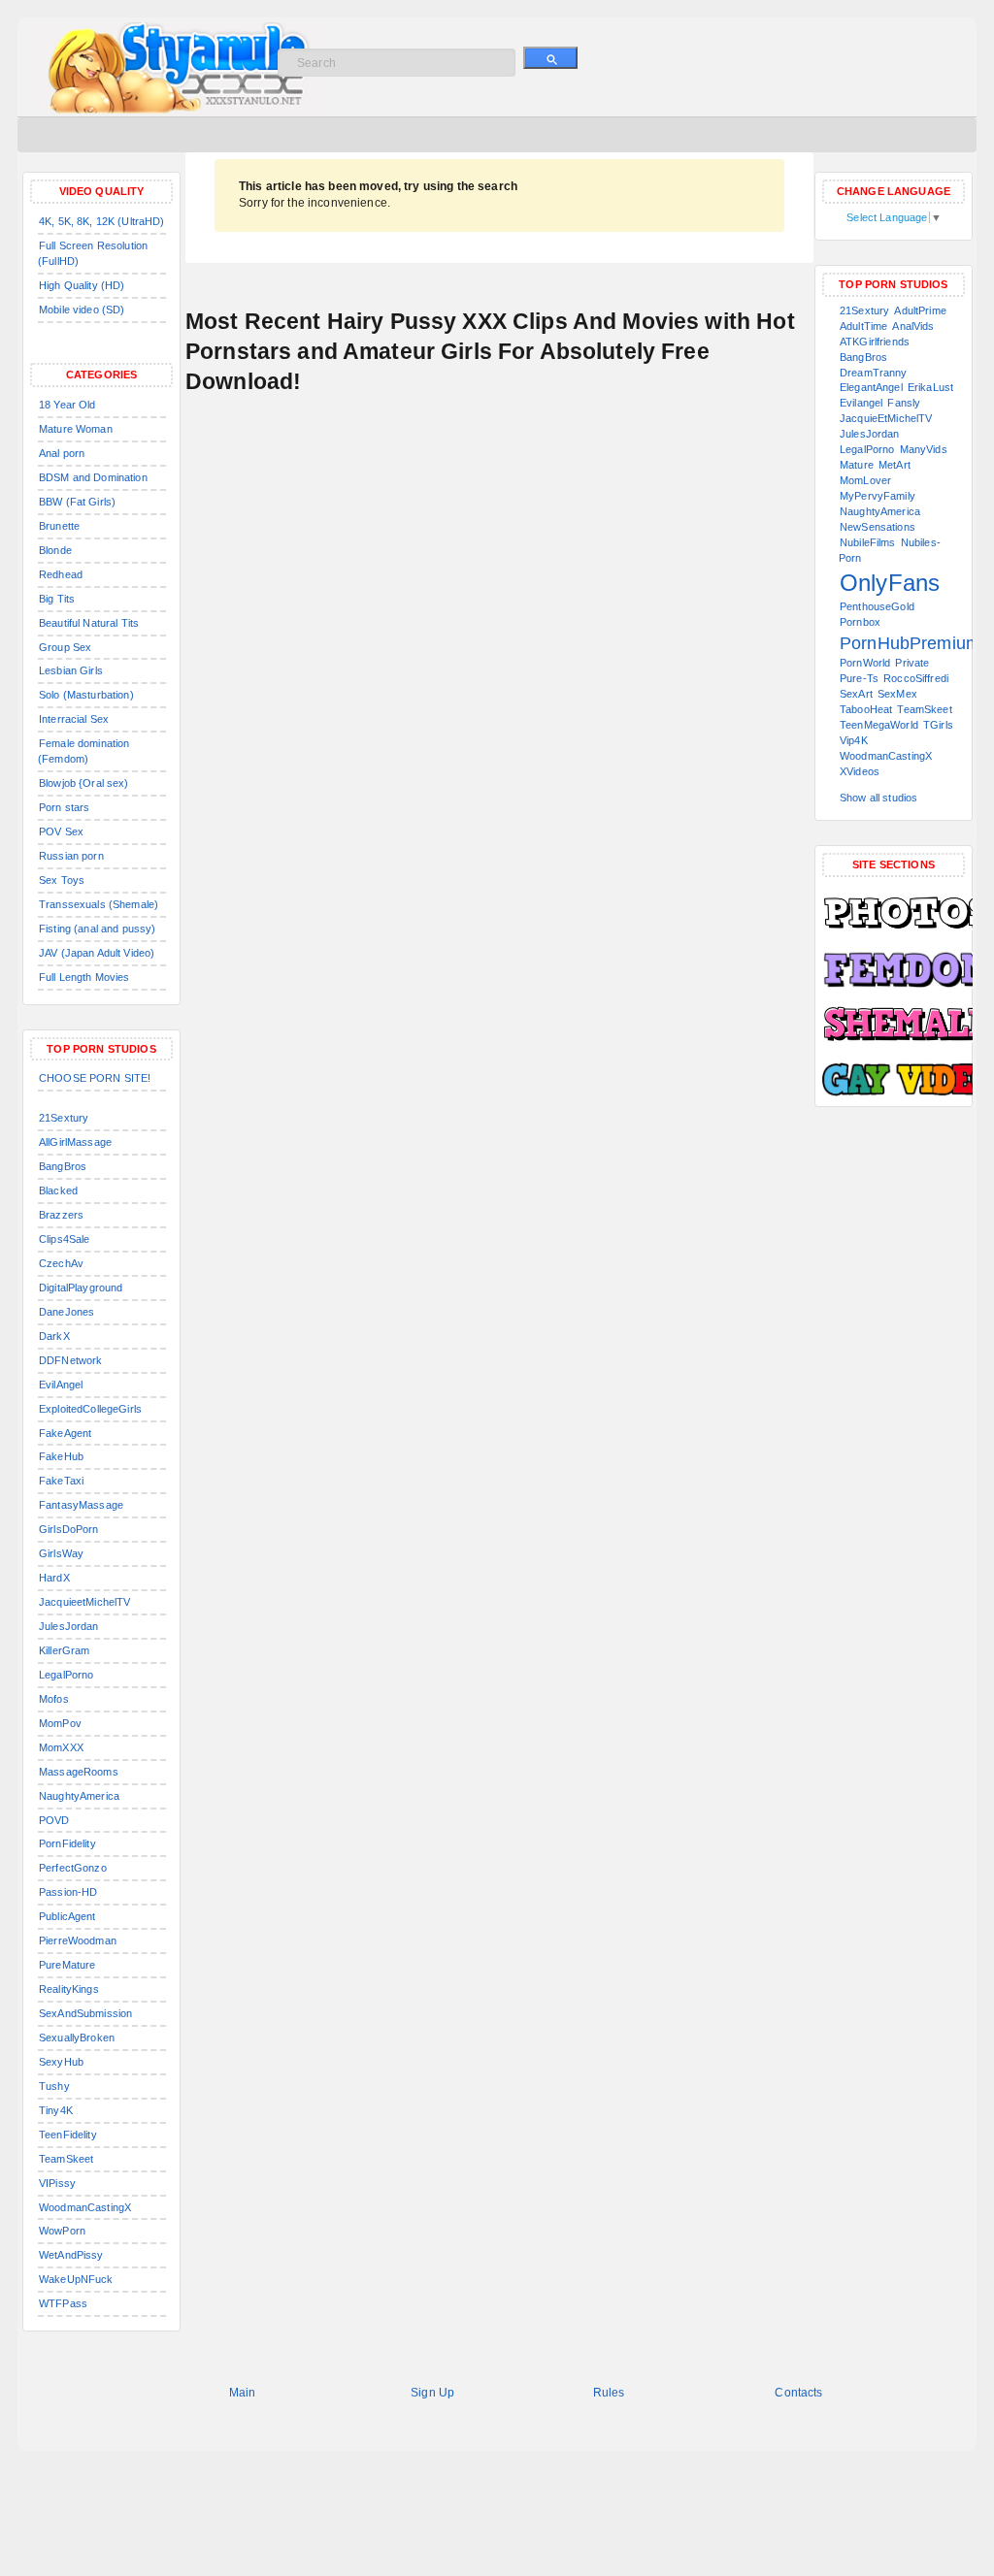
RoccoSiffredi (916, 678)
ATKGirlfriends (875, 342)
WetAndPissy (71, 2255)
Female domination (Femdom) (83, 751)
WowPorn (62, 2231)
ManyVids (924, 449)
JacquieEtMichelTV (886, 418)
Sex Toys (62, 880)
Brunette (59, 526)
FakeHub (61, 1456)
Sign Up (432, 2393)
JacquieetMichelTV (84, 1602)
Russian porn (71, 856)
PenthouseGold (877, 606)
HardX (54, 1578)
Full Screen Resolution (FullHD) (93, 253)
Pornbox (860, 622)
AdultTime (863, 326)
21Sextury (64, 1118)
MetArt (895, 465)
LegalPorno (66, 1675)
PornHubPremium (910, 643)
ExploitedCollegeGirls (90, 1409)
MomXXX (61, 1747)
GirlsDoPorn (69, 1529)
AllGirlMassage (75, 1142)
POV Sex (61, 831)
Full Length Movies (84, 977)
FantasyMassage (81, 1505)
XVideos (860, 771)
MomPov (60, 1723)
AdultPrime (920, 310)
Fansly (904, 403)
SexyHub (61, 2062)
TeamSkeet (66, 2159)
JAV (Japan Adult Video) (97, 953)
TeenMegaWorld (879, 725)
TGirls (938, 725)
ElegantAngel (871, 387)
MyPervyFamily (878, 496)
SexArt (856, 694)
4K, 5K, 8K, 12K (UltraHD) (102, 221)
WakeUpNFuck (76, 2279)
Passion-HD (68, 1892)
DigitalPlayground (81, 1288)
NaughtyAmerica (79, 1796)
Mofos (54, 1699)
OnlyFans (890, 583)
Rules (609, 2393)
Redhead (61, 574)
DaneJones (66, 1312)
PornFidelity (67, 1843)
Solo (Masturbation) (86, 695)
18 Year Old (67, 405)
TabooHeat (866, 709)
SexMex (897, 694)
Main (243, 2393)
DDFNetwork (70, 1360)
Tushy (54, 2086)
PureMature (67, 1965)
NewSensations (878, 527)
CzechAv (61, 1263)
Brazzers (61, 1215)
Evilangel (861, 403)
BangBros (63, 1166)
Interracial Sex (74, 719)
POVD (54, 1820)
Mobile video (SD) (82, 310)
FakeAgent (65, 1433)
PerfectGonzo (73, 1868)
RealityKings (69, 1989)
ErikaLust (930, 387)
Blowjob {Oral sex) (84, 783)
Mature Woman (76, 429)
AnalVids (913, 326)
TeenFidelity (68, 2135)
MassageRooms (79, 1772)
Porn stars (64, 807)
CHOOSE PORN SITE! (95, 1078)
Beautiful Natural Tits (89, 623)
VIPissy (57, 2183)
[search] (550, 58)
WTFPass (63, 2303)
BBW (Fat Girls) (77, 502)
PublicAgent (67, 1916)
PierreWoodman (78, 1940)
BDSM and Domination (93, 477)
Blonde (55, 550)
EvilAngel (61, 1385)
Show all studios (878, 798)
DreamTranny (874, 373)
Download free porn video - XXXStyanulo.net (202, 68)
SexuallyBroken (77, 2038)
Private (912, 663)
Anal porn (62, 453)
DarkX (54, 1336)
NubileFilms (868, 542)
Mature (857, 465)
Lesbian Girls (71, 670)
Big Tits (57, 599)
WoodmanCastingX (85, 2207)
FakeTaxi (61, 1481)
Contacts (798, 2393)
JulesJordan (69, 1626)
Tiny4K (56, 2110)
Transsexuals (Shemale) (99, 904)
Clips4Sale (64, 1239)
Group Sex (65, 647)
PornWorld (865, 663)
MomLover (865, 480)
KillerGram (64, 1650)
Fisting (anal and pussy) (97, 929)
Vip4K (854, 740)
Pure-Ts (859, 678)
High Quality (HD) (82, 285)
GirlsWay (61, 1553)
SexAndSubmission (85, 2013)
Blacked (58, 1190)
